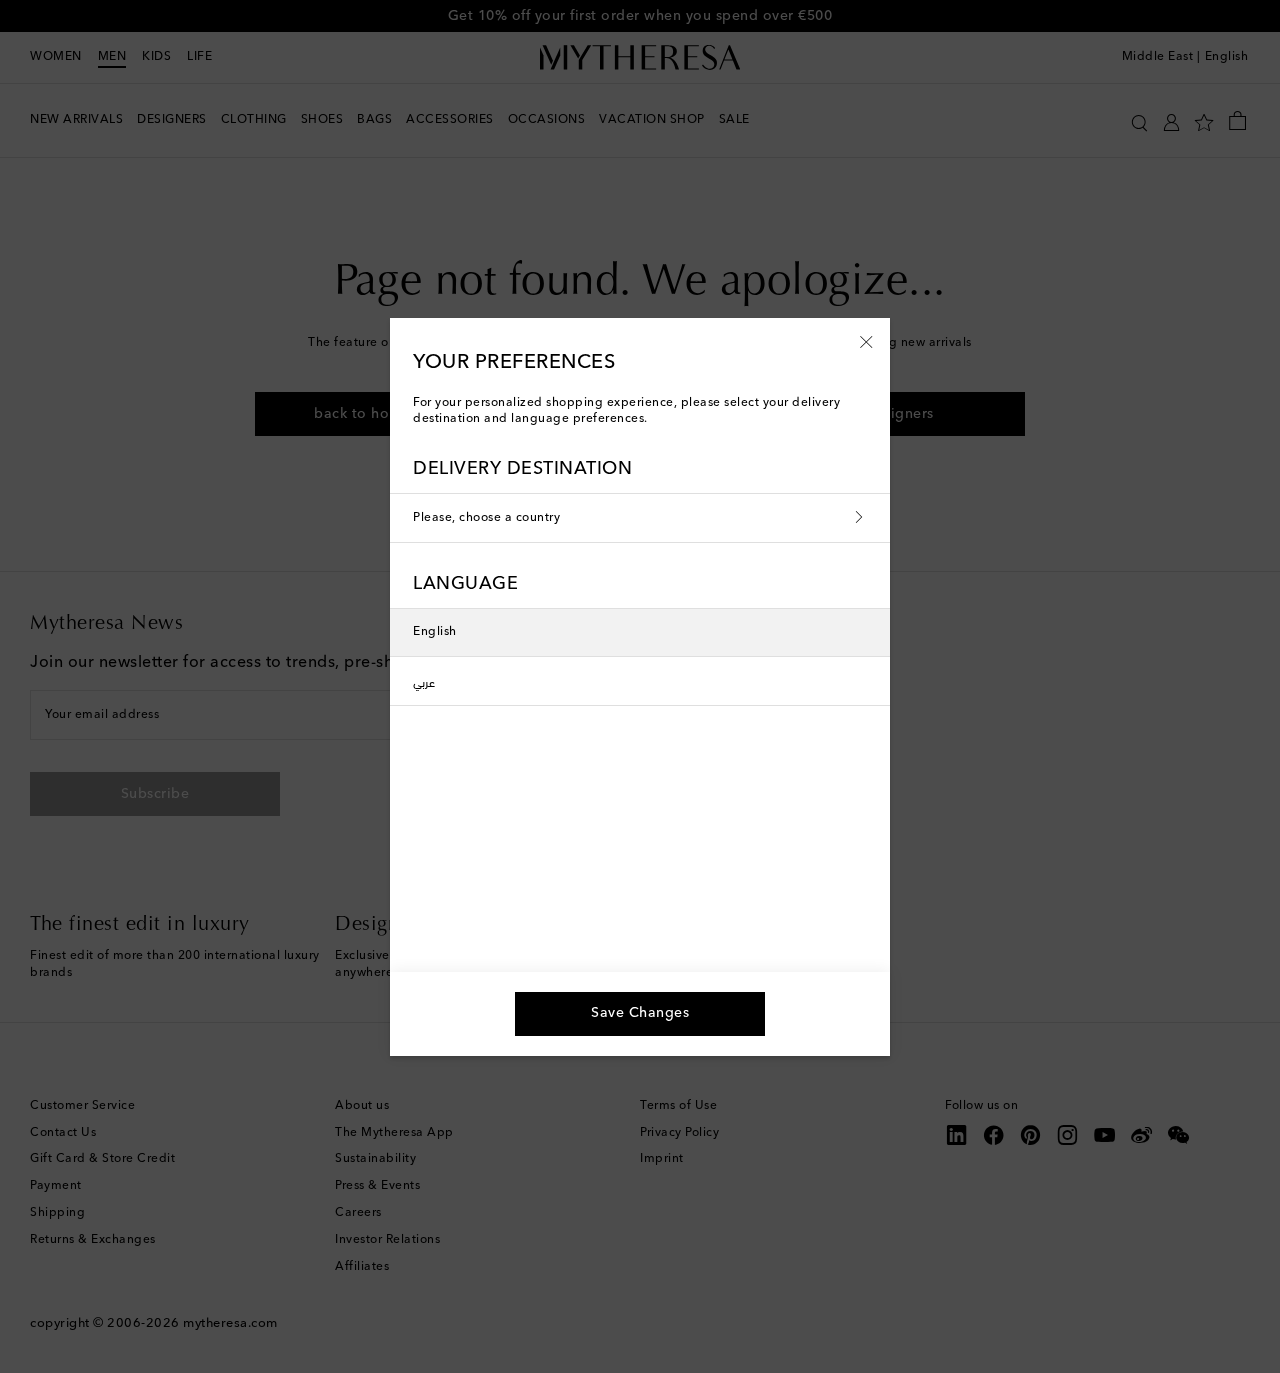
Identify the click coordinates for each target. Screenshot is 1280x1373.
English (435, 632)
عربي (424, 681)
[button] (866, 341)
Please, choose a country (486, 518)
